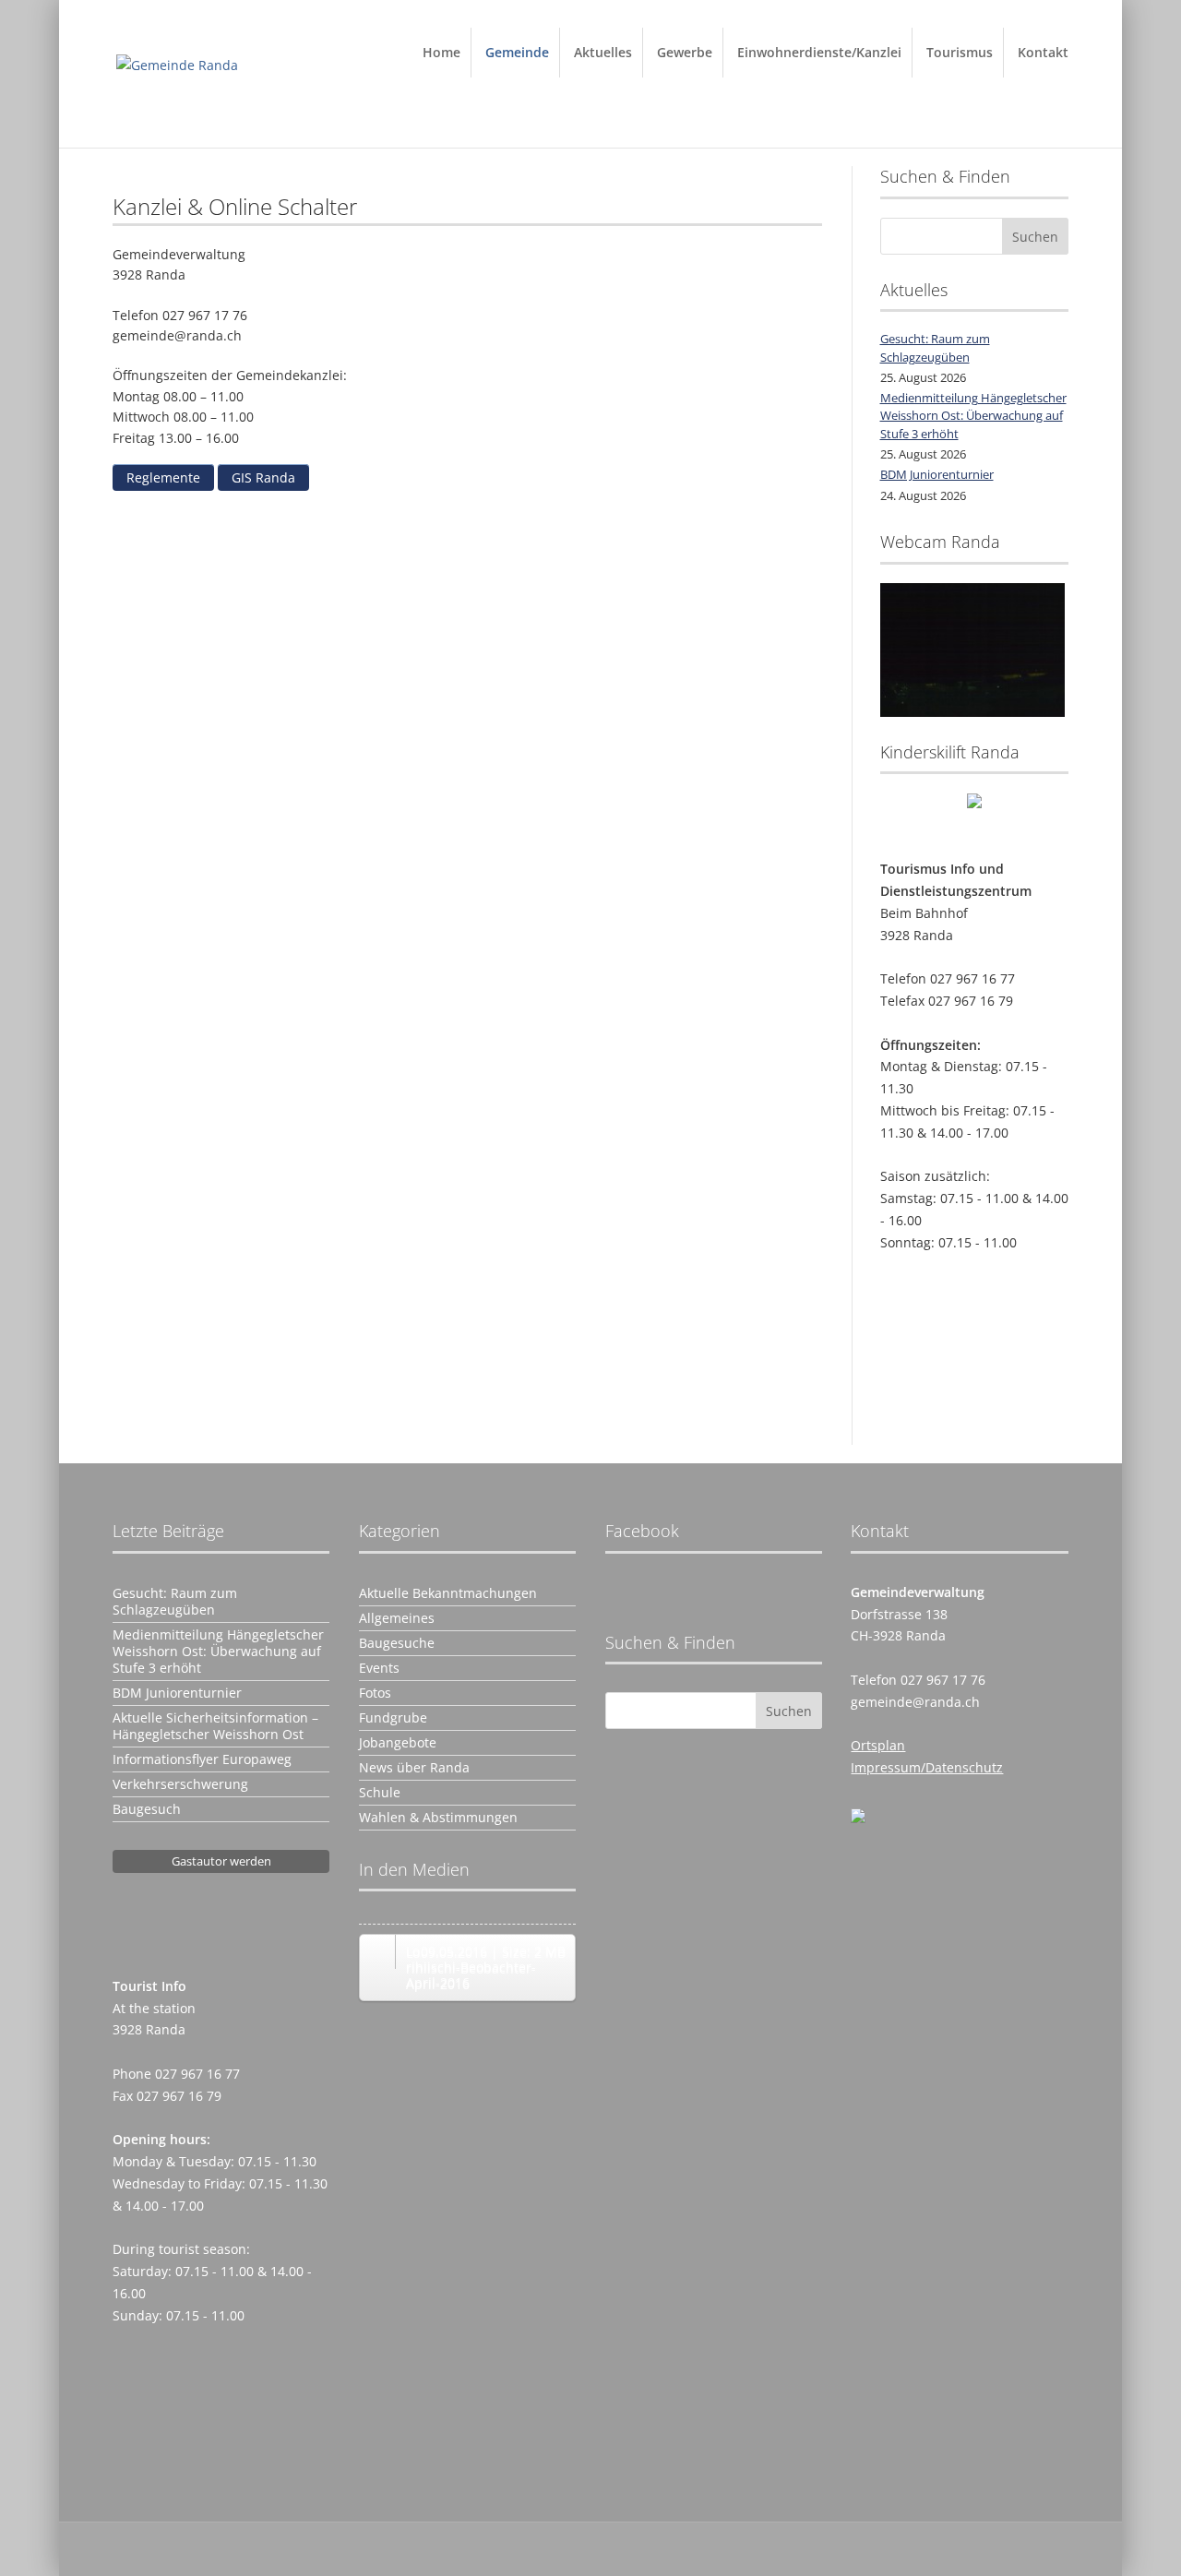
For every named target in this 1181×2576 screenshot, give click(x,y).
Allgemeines (397, 1618)
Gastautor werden (221, 1861)
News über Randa (414, 1768)
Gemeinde (517, 52)
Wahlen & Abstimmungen (438, 1818)
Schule (380, 1793)
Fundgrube (393, 1718)
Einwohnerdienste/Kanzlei (819, 52)
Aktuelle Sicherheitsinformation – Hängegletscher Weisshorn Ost (215, 1726)
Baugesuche (397, 1643)
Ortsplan (878, 1745)
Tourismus (960, 52)
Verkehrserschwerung (180, 1784)
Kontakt (1043, 52)
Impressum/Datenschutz (927, 1767)
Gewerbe (685, 52)
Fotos (375, 1693)
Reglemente (163, 477)
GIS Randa (263, 477)
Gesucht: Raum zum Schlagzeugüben (935, 348)
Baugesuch (147, 1809)
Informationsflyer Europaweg (202, 1759)
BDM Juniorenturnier (937, 474)
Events (379, 1668)
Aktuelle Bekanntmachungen (448, 1593)
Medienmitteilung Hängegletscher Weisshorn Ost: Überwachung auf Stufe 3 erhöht (973, 416)
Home (441, 52)
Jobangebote (398, 1743)
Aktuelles (603, 52)
